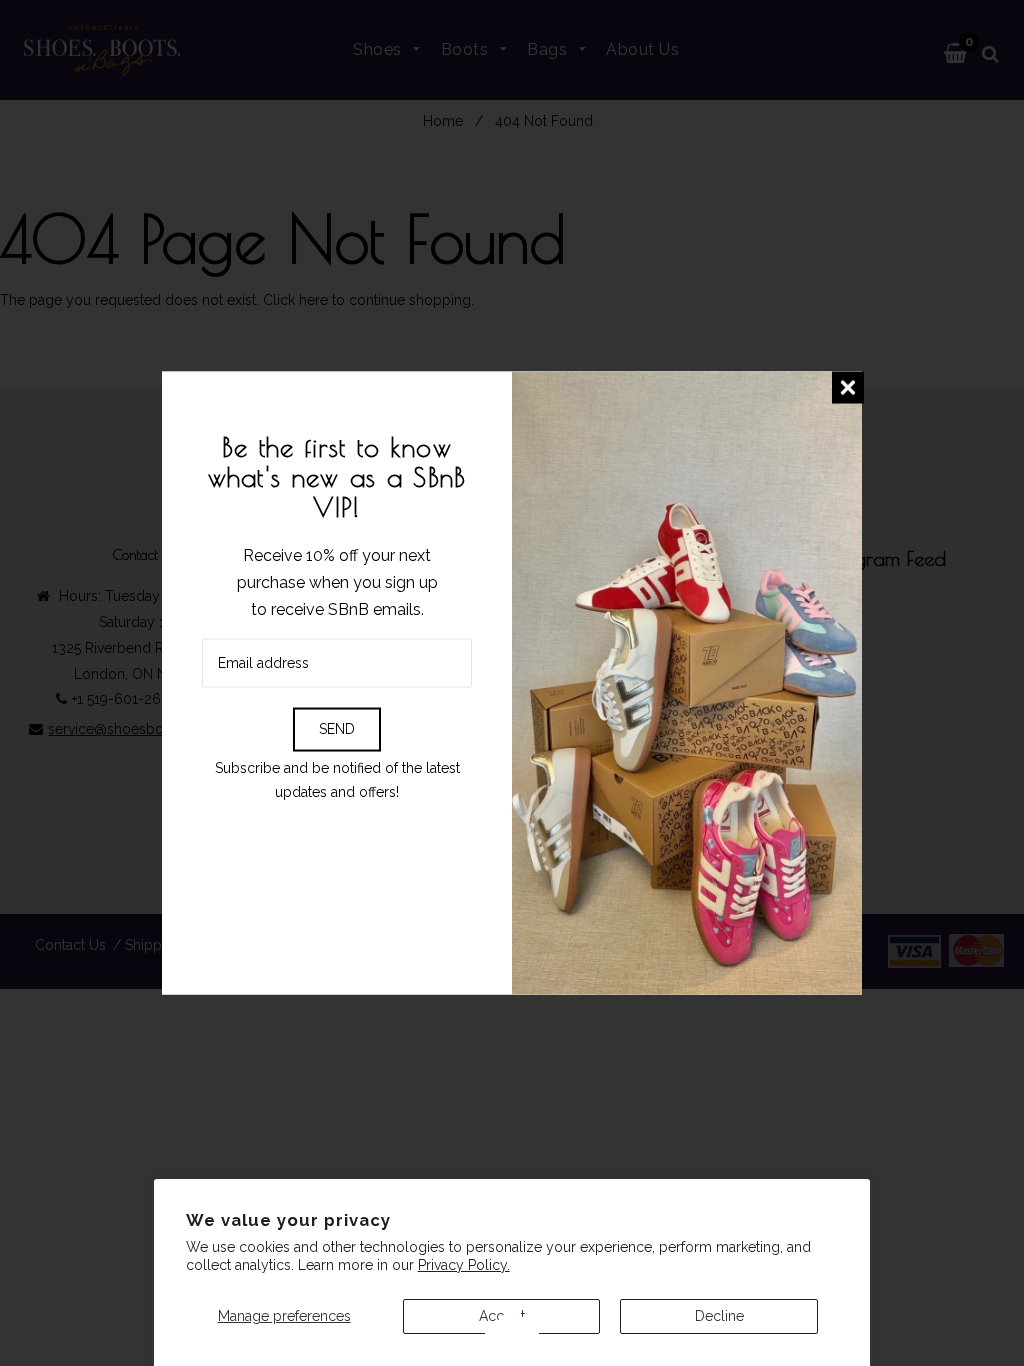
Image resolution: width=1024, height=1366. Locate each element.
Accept (502, 1316)
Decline (719, 1316)
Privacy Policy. (464, 1265)
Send (337, 729)
